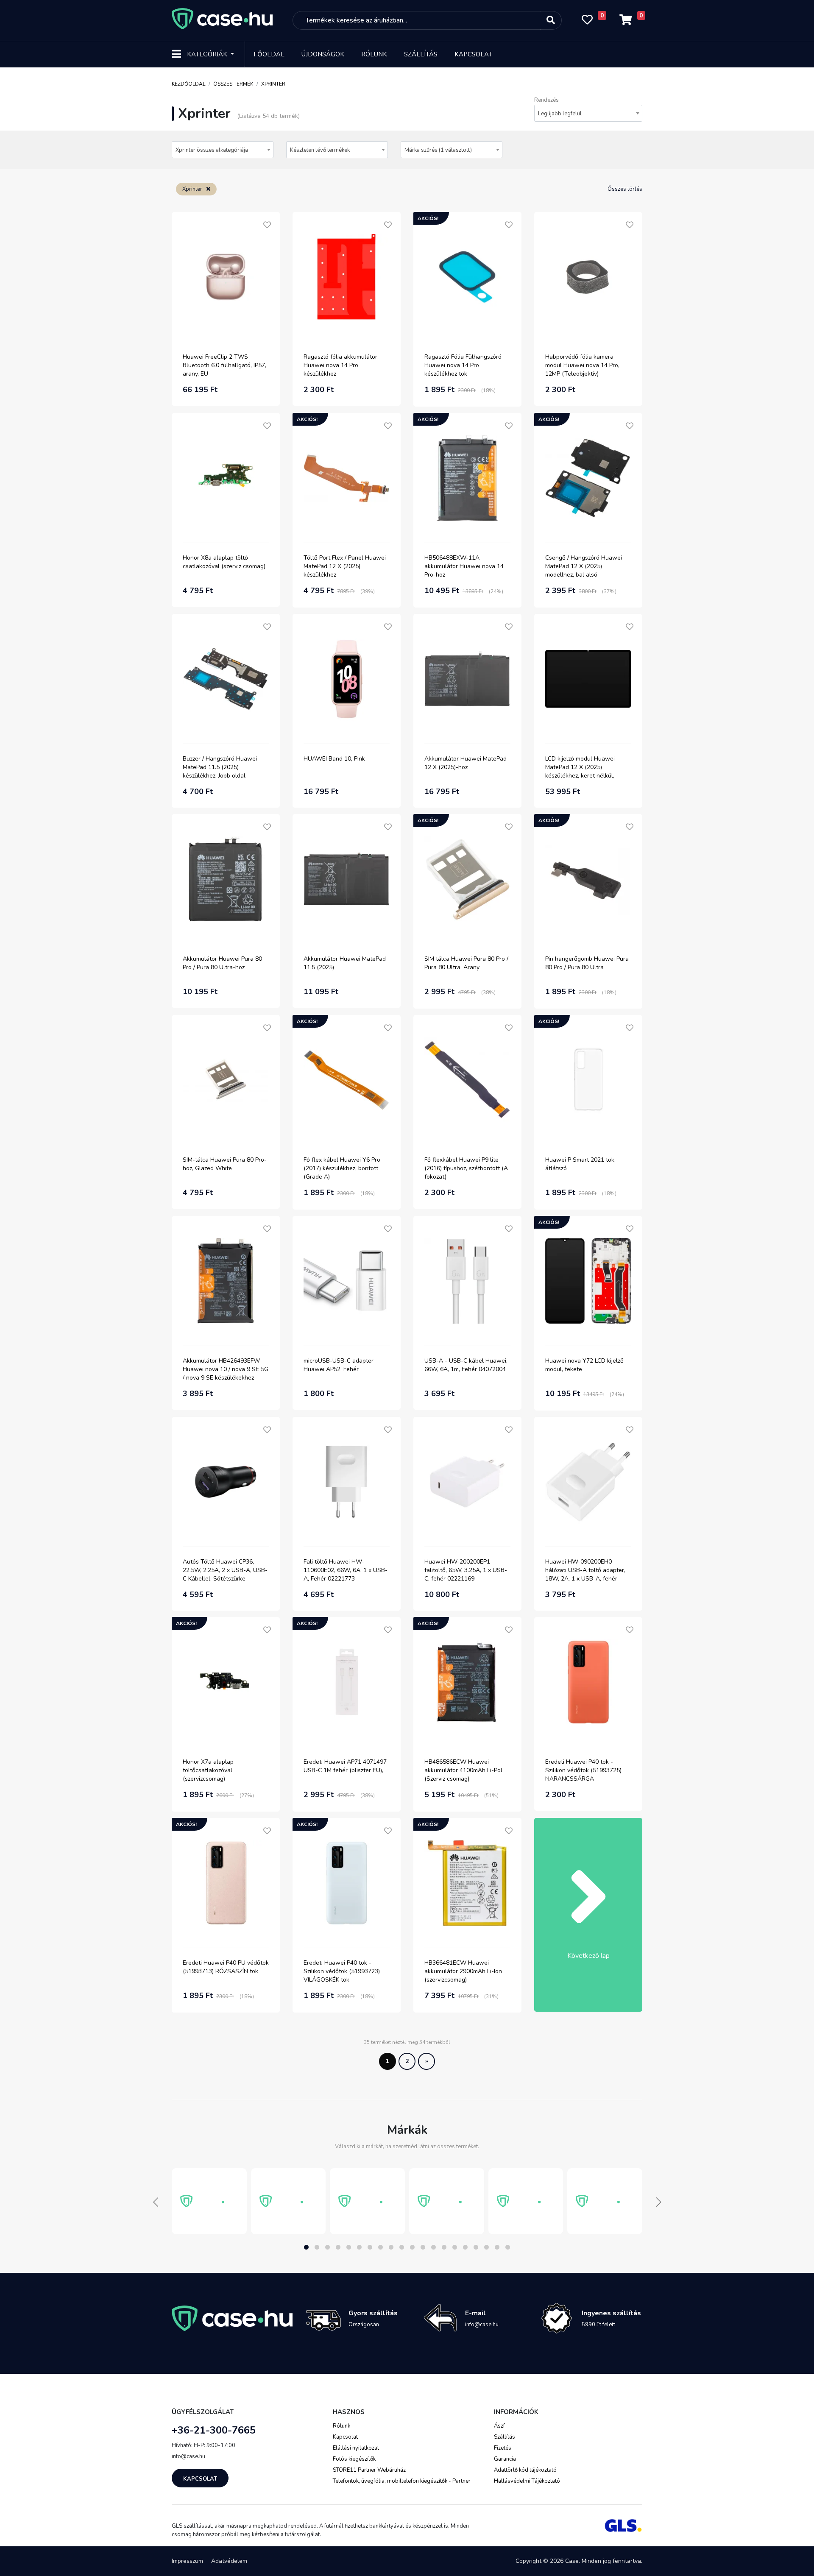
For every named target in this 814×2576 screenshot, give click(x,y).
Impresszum (187, 2561)
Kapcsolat (473, 54)
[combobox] (588, 113)
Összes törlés (625, 189)
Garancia (505, 2459)
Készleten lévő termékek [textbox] (320, 150)
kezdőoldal (188, 84)
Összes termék (233, 84)
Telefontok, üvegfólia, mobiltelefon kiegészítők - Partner (402, 2481)
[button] (306, 2247)
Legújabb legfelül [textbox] (560, 114)
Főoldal (269, 54)
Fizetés (503, 2448)
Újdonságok (323, 54)
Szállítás (421, 54)
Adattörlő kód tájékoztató (525, 2470)
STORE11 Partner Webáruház (369, 2470)
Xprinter (273, 84)
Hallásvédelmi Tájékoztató (527, 2481)
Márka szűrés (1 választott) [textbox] (438, 150)
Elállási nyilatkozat (356, 2448)
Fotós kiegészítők (354, 2459)
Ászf (499, 2426)
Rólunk (374, 54)
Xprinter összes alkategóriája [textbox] (212, 150)
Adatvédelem (229, 2561)
